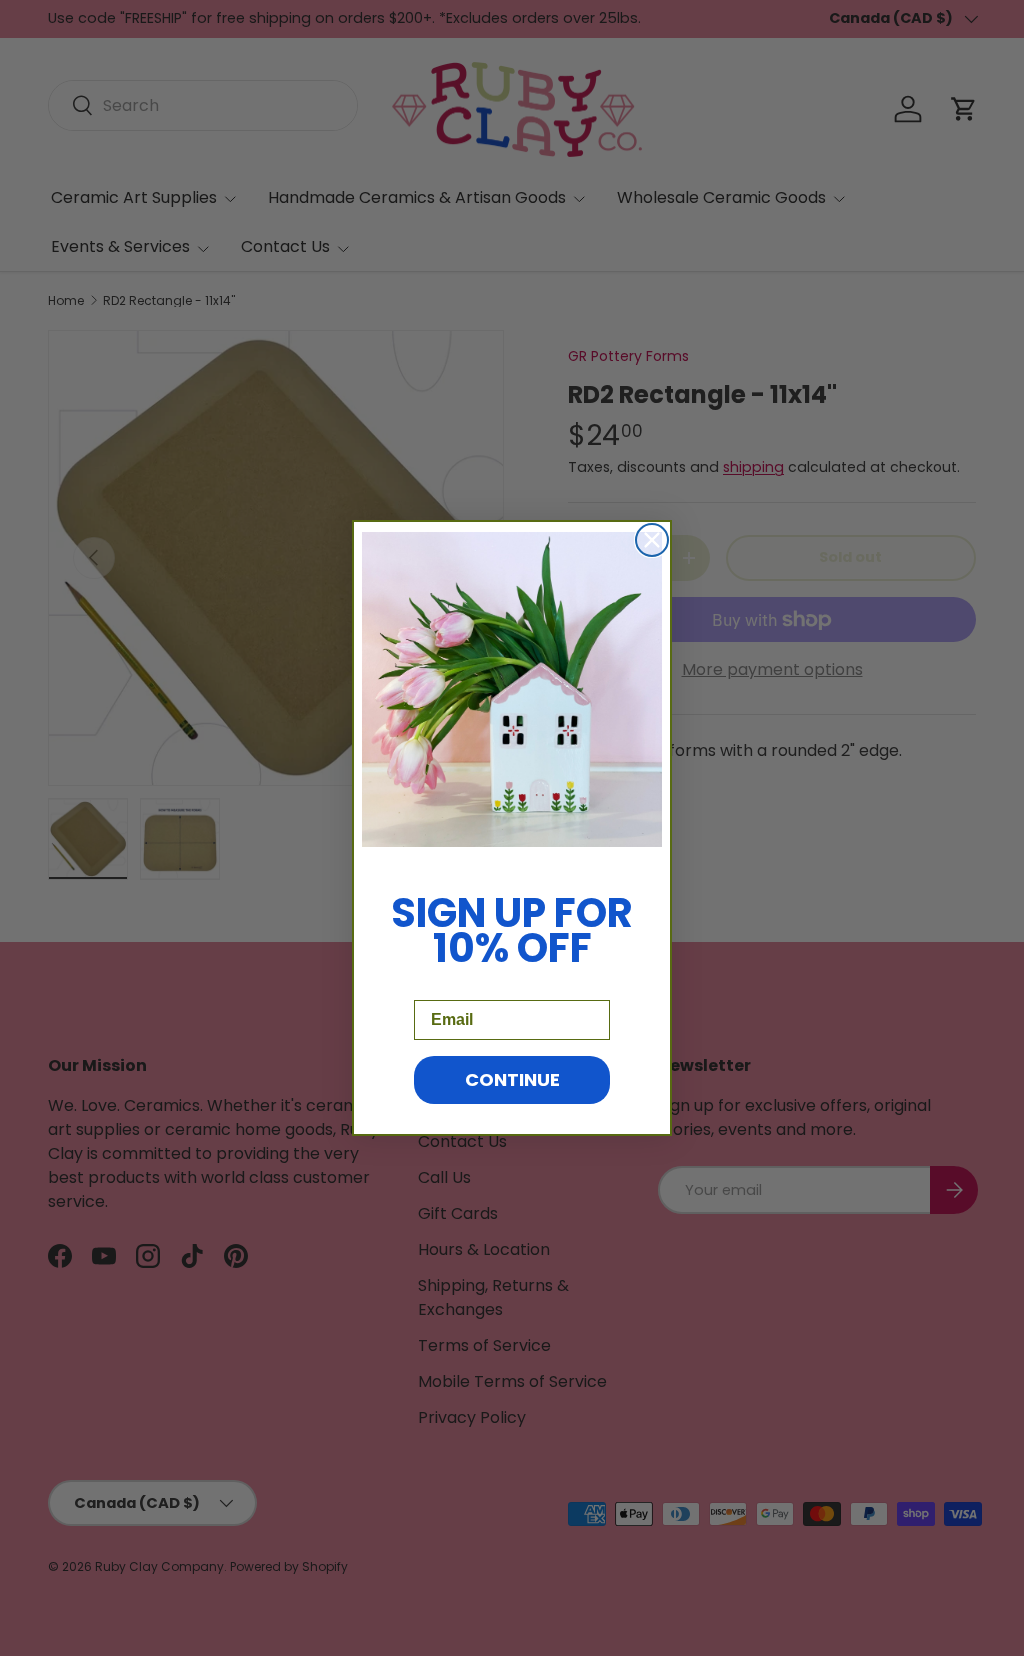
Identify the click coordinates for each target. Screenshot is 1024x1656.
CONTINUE (512, 1079)
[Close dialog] (652, 540)
